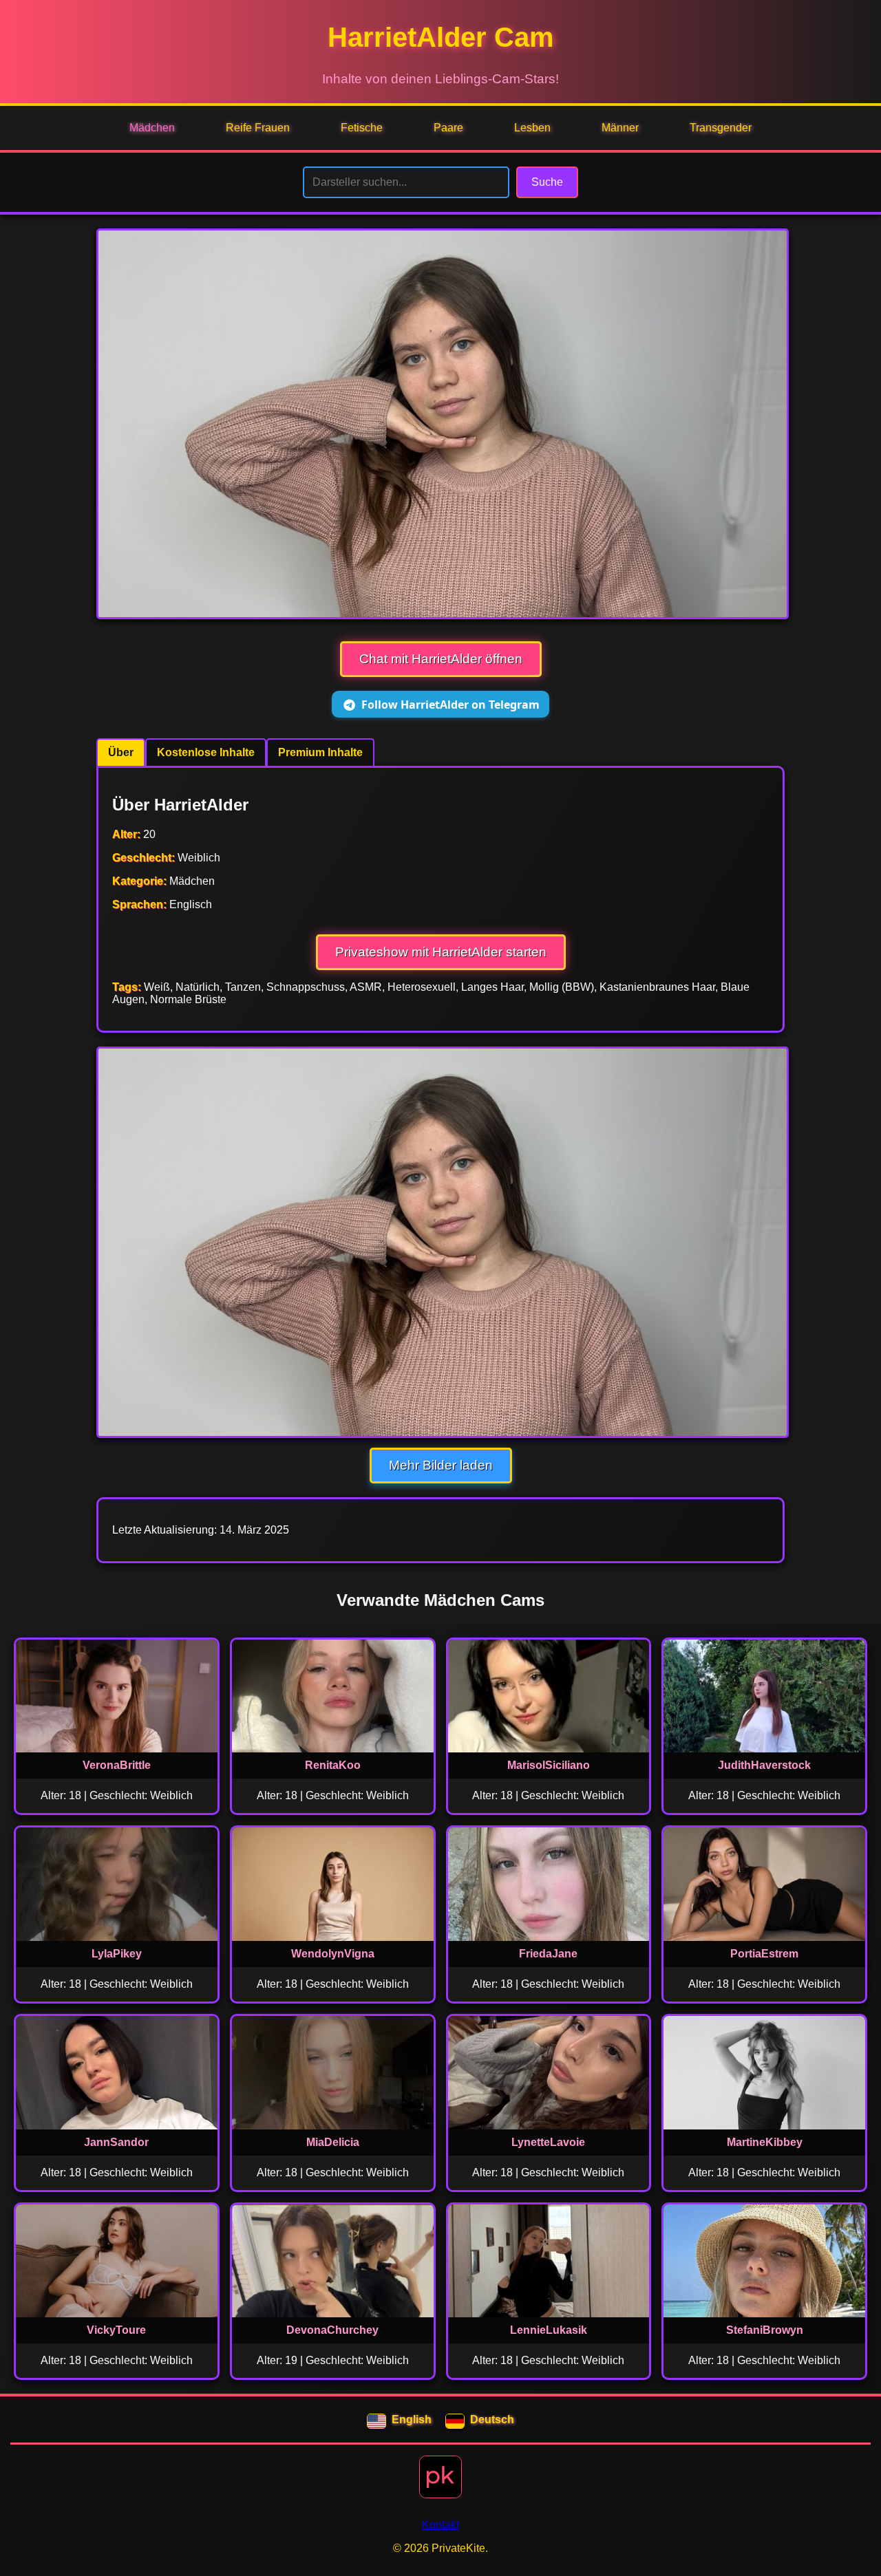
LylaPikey (117, 1954)
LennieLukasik (549, 2330)
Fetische (362, 128)
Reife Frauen (258, 128)
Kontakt (440, 2525)
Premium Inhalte (320, 752)
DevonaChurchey (332, 2330)
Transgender (721, 128)
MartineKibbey (765, 2142)
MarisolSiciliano (549, 1765)
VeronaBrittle (117, 1765)
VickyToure (116, 2330)
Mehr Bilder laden (441, 1465)
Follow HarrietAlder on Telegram (450, 705)
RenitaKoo (333, 1765)
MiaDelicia (333, 2142)
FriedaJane (548, 1954)
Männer (620, 128)
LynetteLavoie (548, 2142)
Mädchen (152, 128)
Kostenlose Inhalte (206, 752)
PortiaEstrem (764, 1954)
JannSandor (116, 2142)
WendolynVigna (333, 1954)
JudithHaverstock (764, 1765)
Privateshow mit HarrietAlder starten (441, 952)
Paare (448, 128)
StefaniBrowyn (765, 2330)
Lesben (532, 128)
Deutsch (492, 2419)
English (412, 2419)
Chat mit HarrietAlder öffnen (441, 659)
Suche (547, 182)
